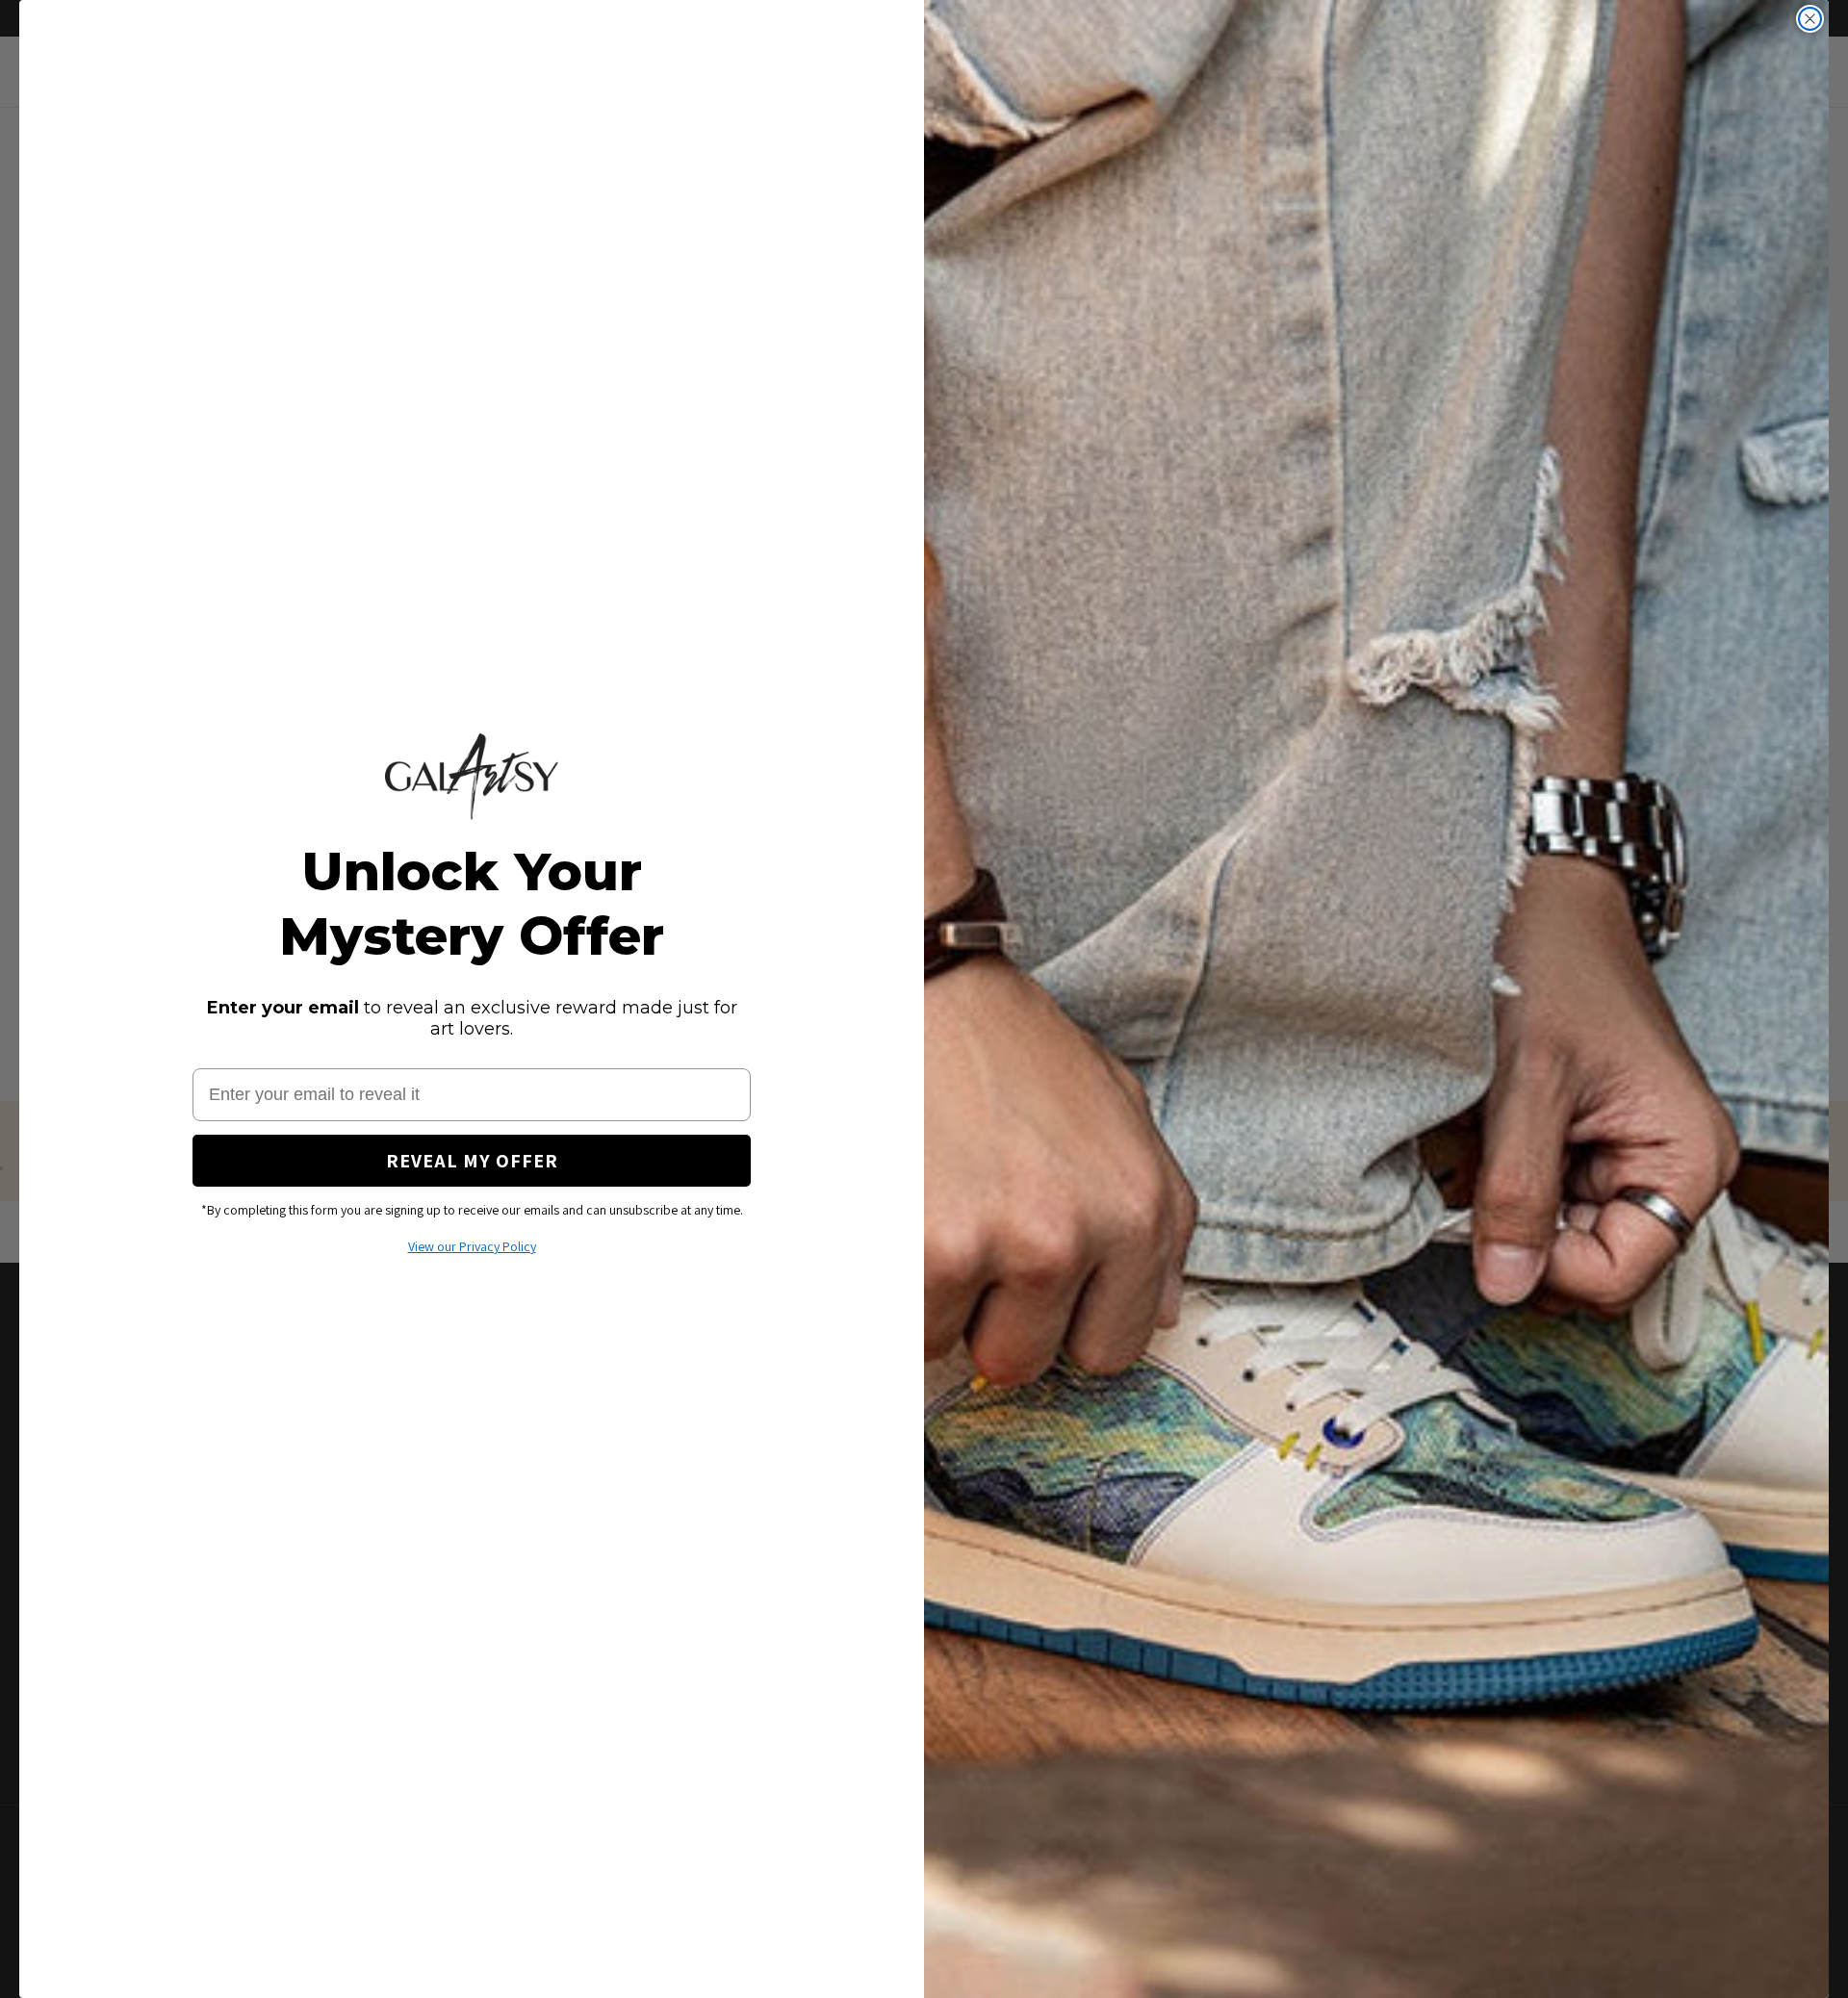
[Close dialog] (1810, 19)
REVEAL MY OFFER (472, 1161)
